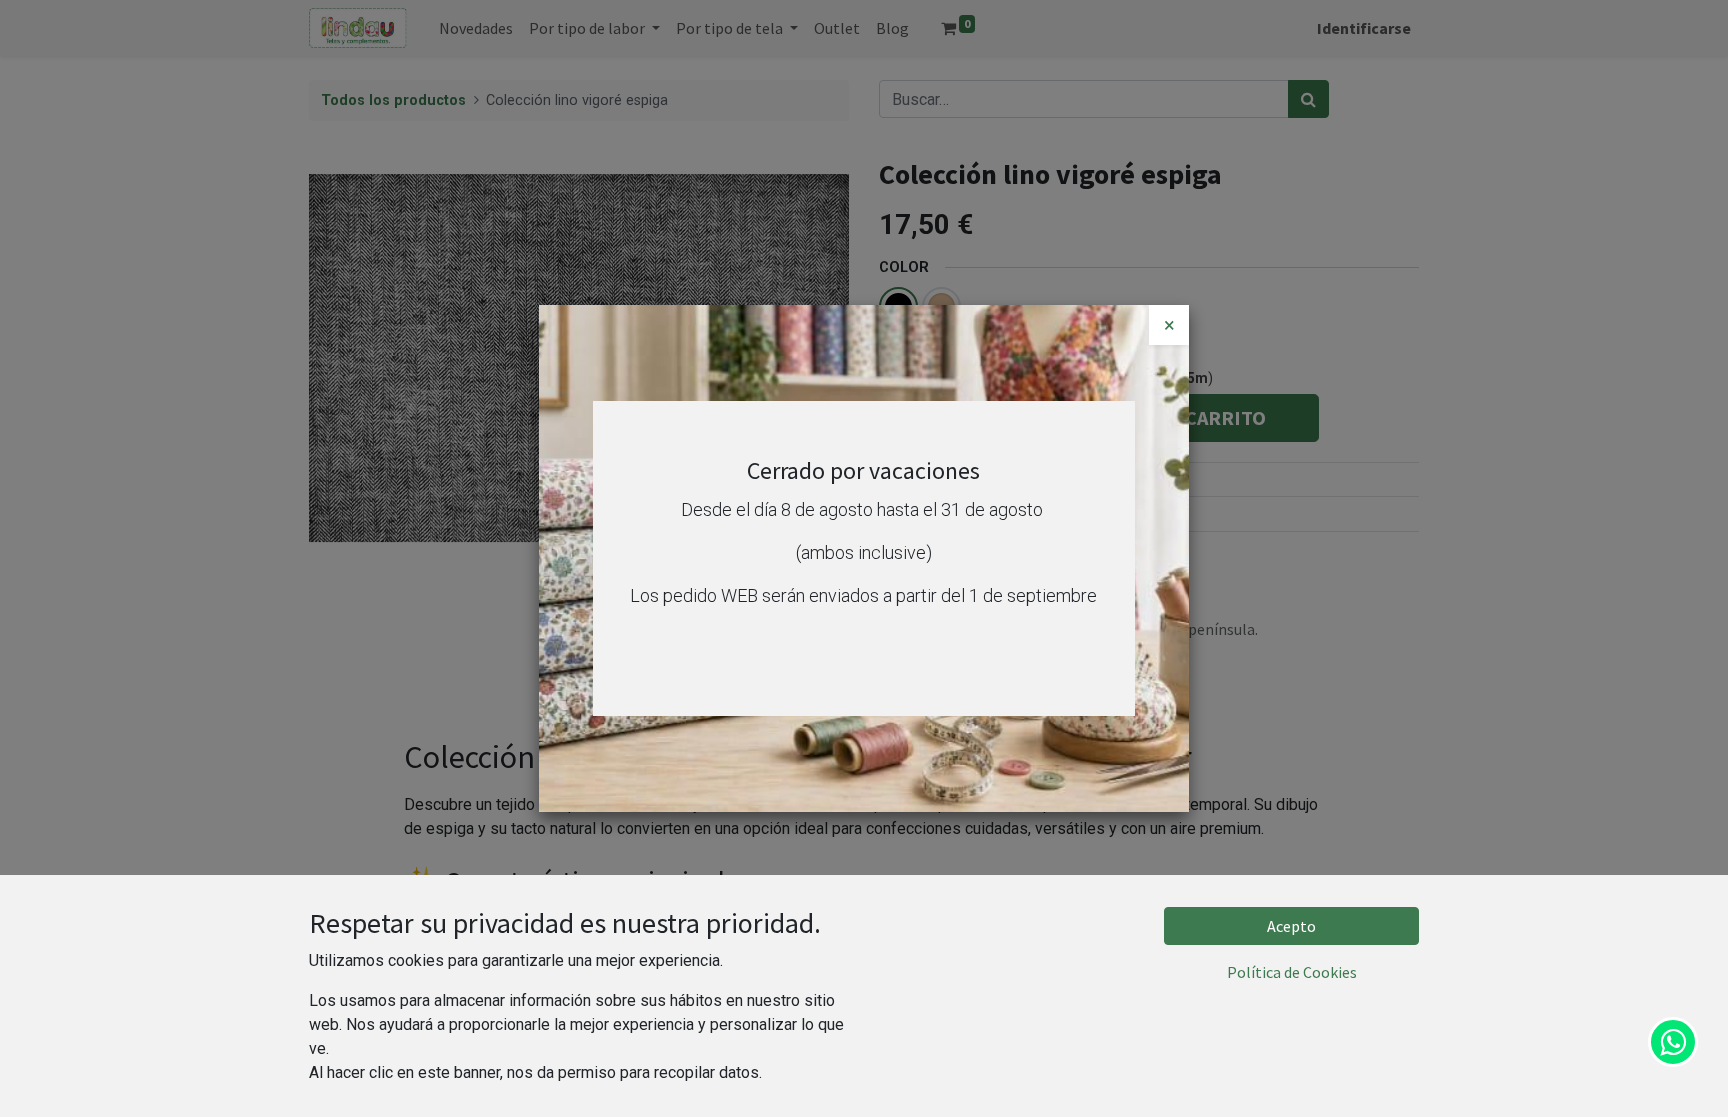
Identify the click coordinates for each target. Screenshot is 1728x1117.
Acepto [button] (1291, 926)
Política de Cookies (1292, 972)
